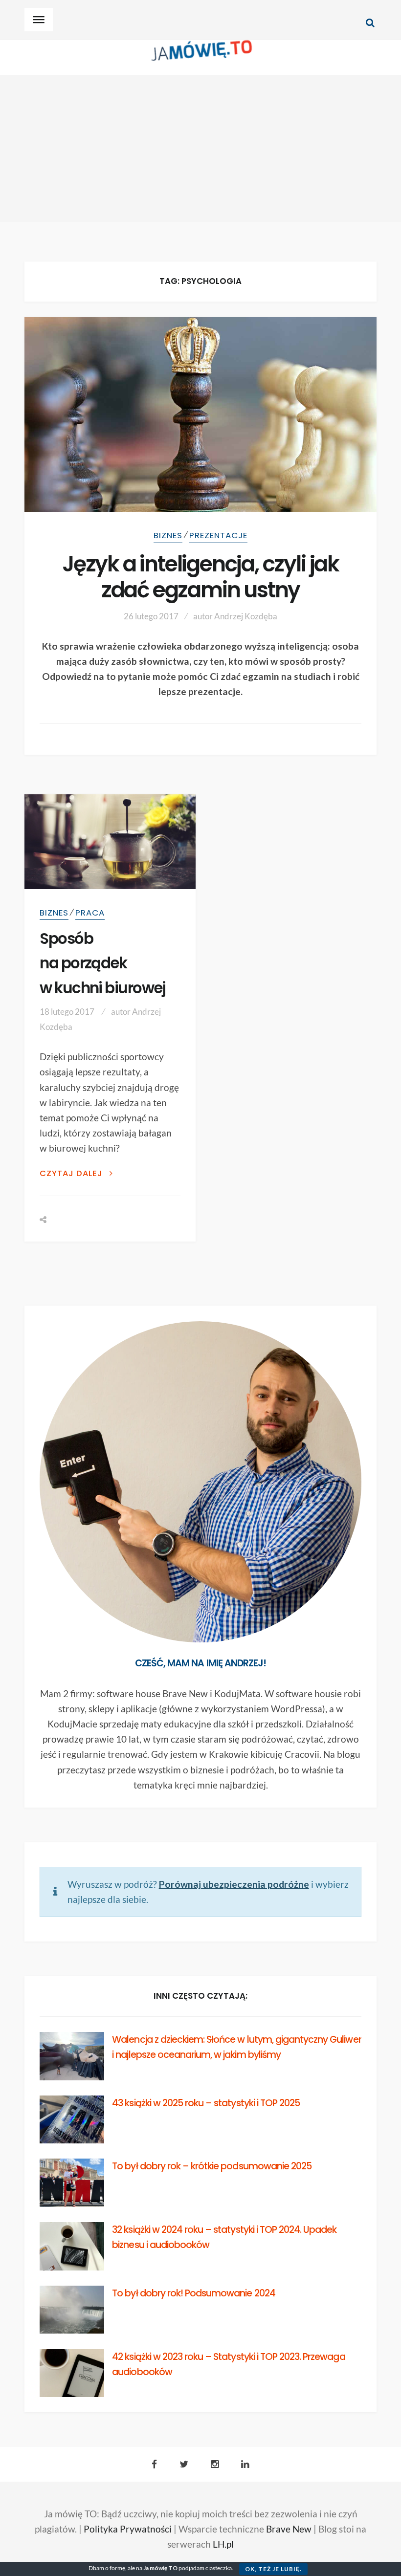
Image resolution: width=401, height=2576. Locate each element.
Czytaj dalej (72, 1173)
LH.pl (223, 2544)
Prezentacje (218, 535)
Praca (90, 913)
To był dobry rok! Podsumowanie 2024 (193, 2293)
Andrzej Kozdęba (246, 616)
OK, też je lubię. (273, 2569)
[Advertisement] (200, 149)
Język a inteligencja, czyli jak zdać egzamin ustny (200, 577)
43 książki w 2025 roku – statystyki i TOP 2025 (206, 2103)
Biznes (168, 535)
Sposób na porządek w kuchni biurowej (103, 963)
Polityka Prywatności (128, 2529)
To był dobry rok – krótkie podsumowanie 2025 (212, 2166)
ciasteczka (219, 2568)
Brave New (289, 2529)
